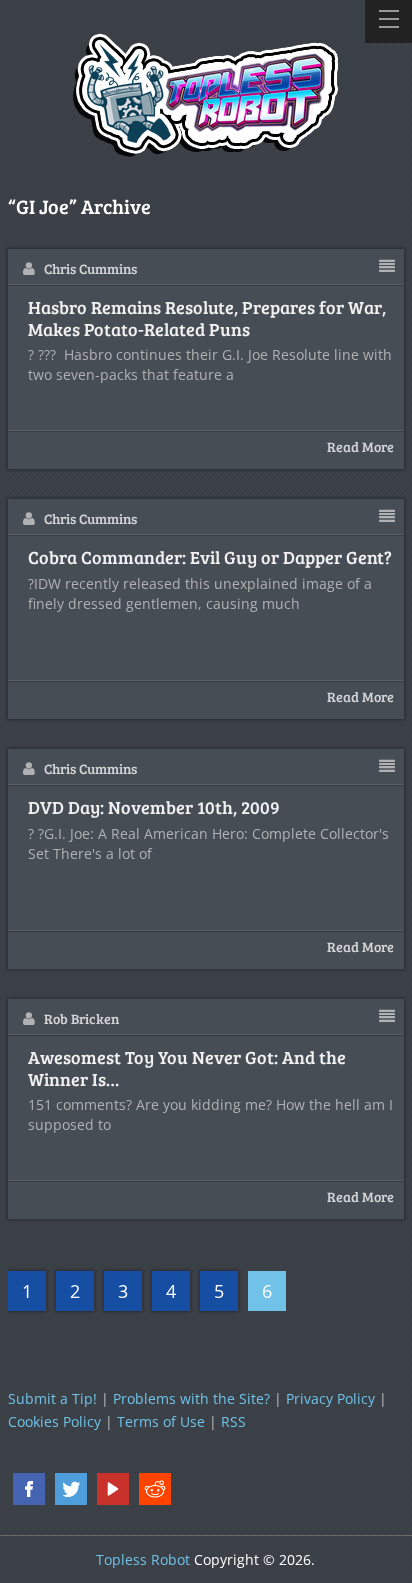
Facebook (29, 1489)
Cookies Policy (54, 1421)
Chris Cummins (90, 268)
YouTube (113, 1489)
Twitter (71, 1489)
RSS (233, 1421)
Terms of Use (161, 1421)
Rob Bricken (81, 1018)
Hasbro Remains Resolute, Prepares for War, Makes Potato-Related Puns (207, 318)
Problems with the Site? (191, 1398)
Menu (388, 21)
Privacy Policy (330, 1398)
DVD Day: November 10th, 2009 (154, 808)
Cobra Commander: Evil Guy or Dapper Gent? (210, 558)
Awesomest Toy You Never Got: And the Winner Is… (187, 1068)
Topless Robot (143, 1559)
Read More (360, 446)
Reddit (155, 1489)
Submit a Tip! (52, 1398)
